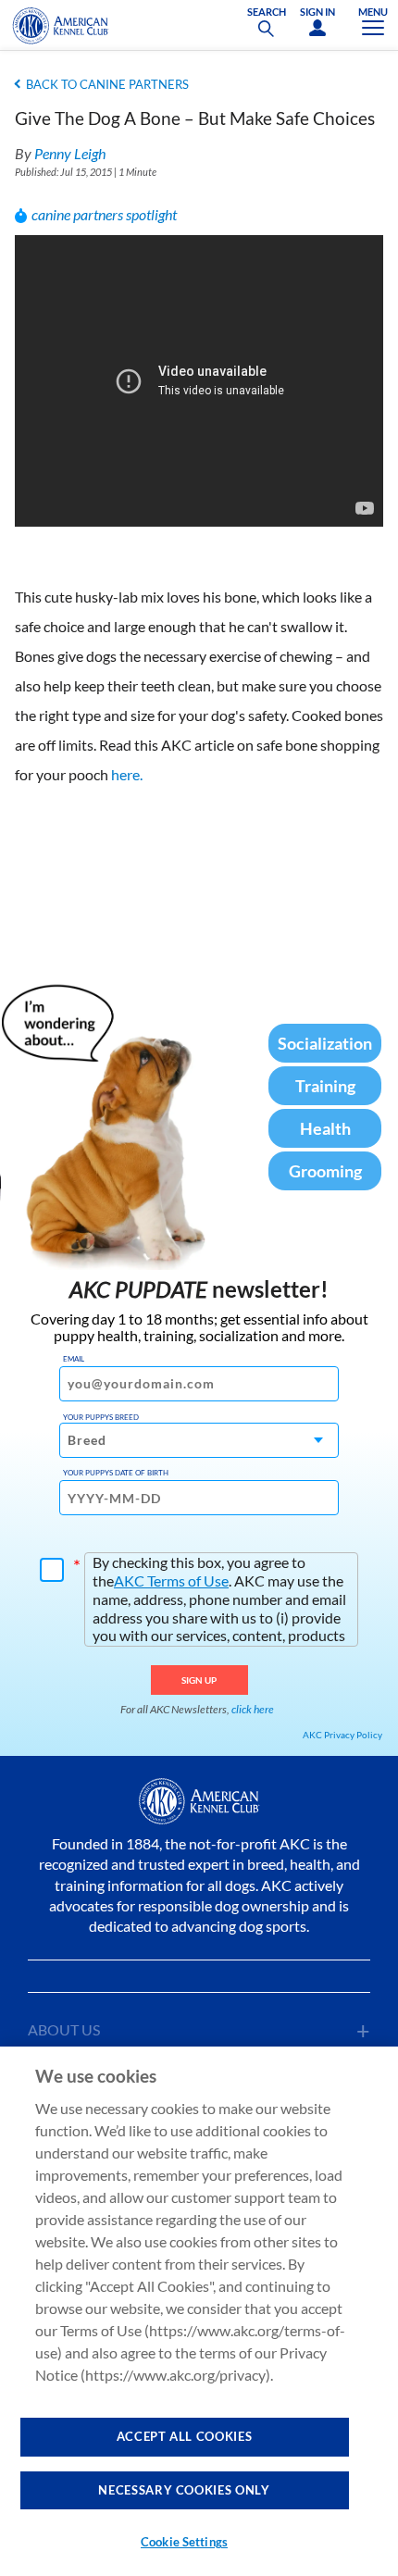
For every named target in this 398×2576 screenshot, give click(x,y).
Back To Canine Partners (107, 84)
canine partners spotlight (104, 214)
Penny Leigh (70, 153)
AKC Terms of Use (171, 1580)
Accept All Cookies (185, 2436)
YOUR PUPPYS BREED (101, 1417)
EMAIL (74, 1359)
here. (127, 774)
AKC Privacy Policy (342, 1735)
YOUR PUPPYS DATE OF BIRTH (116, 1473)
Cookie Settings (184, 2542)
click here (253, 1709)
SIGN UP (199, 1680)
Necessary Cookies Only (184, 2490)
